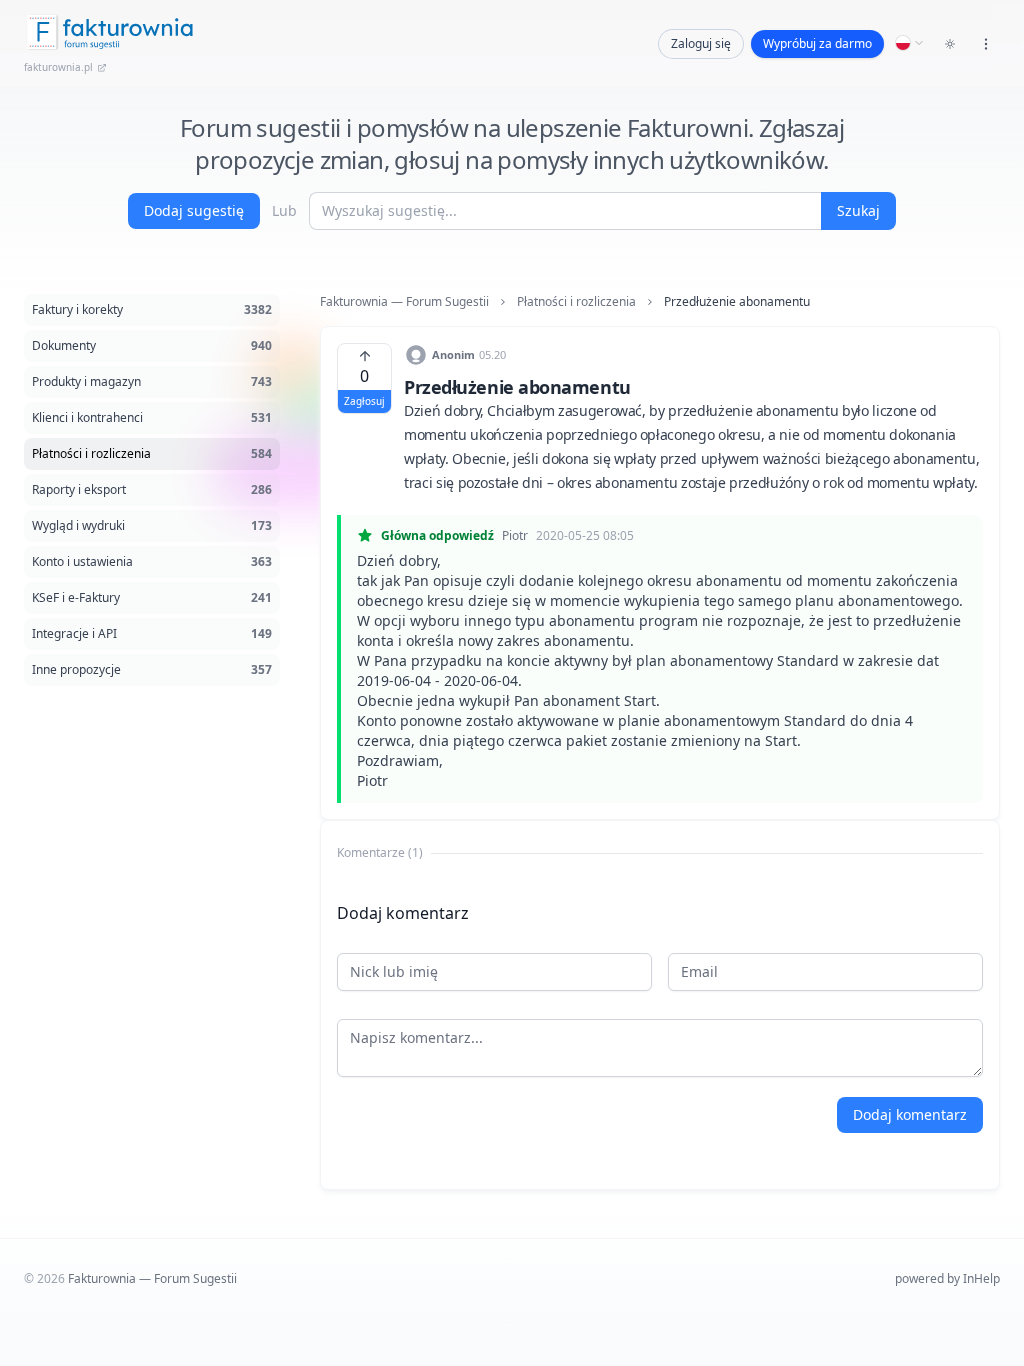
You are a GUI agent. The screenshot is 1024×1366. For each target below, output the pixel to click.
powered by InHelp (947, 1278)
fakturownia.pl (58, 67)
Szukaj (858, 210)
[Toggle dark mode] (950, 44)
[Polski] (910, 43)
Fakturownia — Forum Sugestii (404, 302)
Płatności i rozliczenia (576, 302)
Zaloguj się (701, 43)
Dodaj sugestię (194, 210)
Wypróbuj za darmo (817, 43)
